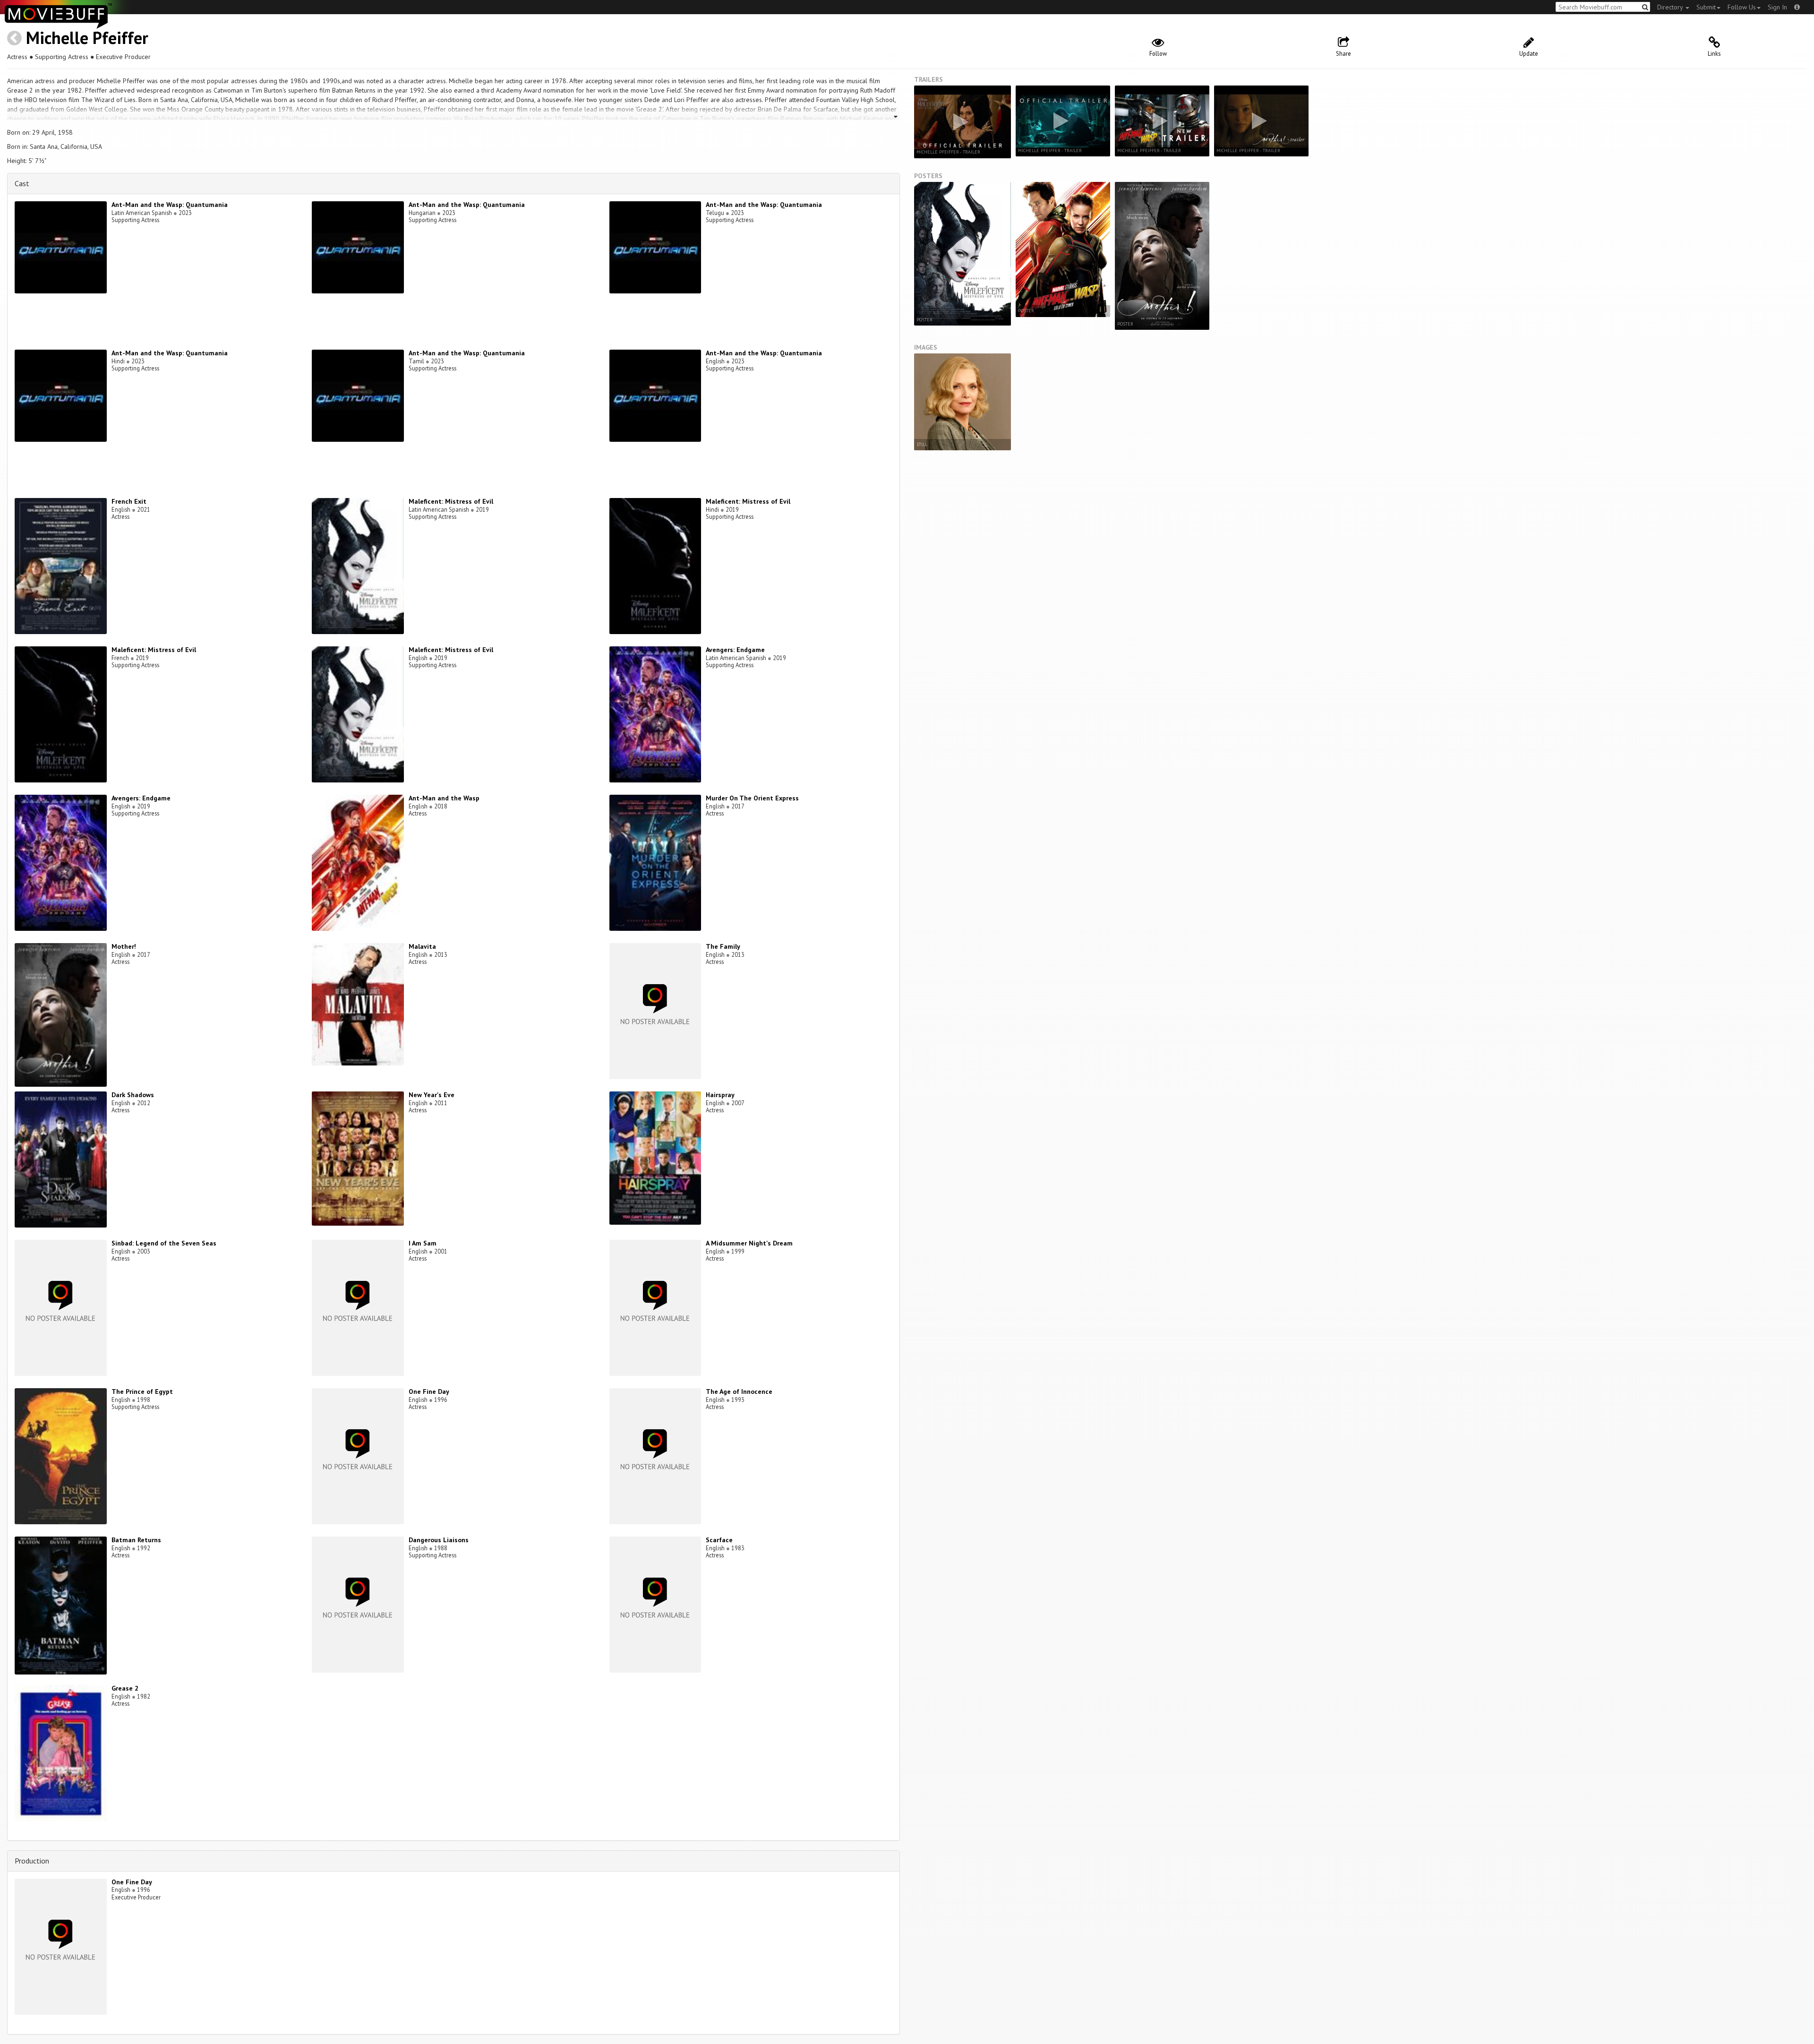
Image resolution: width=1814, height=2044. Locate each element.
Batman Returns (136, 1540)
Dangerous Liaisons (439, 1540)
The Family (723, 946)
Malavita (422, 946)
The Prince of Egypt (142, 1391)
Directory (1671, 7)
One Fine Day (429, 1391)
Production (32, 1861)
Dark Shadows (133, 1095)
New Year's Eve (432, 1095)
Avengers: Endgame (735, 650)
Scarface (719, 1540)
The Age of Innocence (739, 1391)
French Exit (129, 501)
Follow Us (1742, 7)
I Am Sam (423, 1243)
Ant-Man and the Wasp (444, 798)
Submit (1706, 7)
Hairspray (720, 1095)
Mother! (124, 946)
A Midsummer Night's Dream (749, 1243)
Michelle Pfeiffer (87, 38)
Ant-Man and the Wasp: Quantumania (170, 205)
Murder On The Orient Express (752, 798)
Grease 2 (125, 1688)
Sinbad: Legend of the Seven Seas (164, 1243)
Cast (22, 183)
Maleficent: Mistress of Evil (451, 501)
